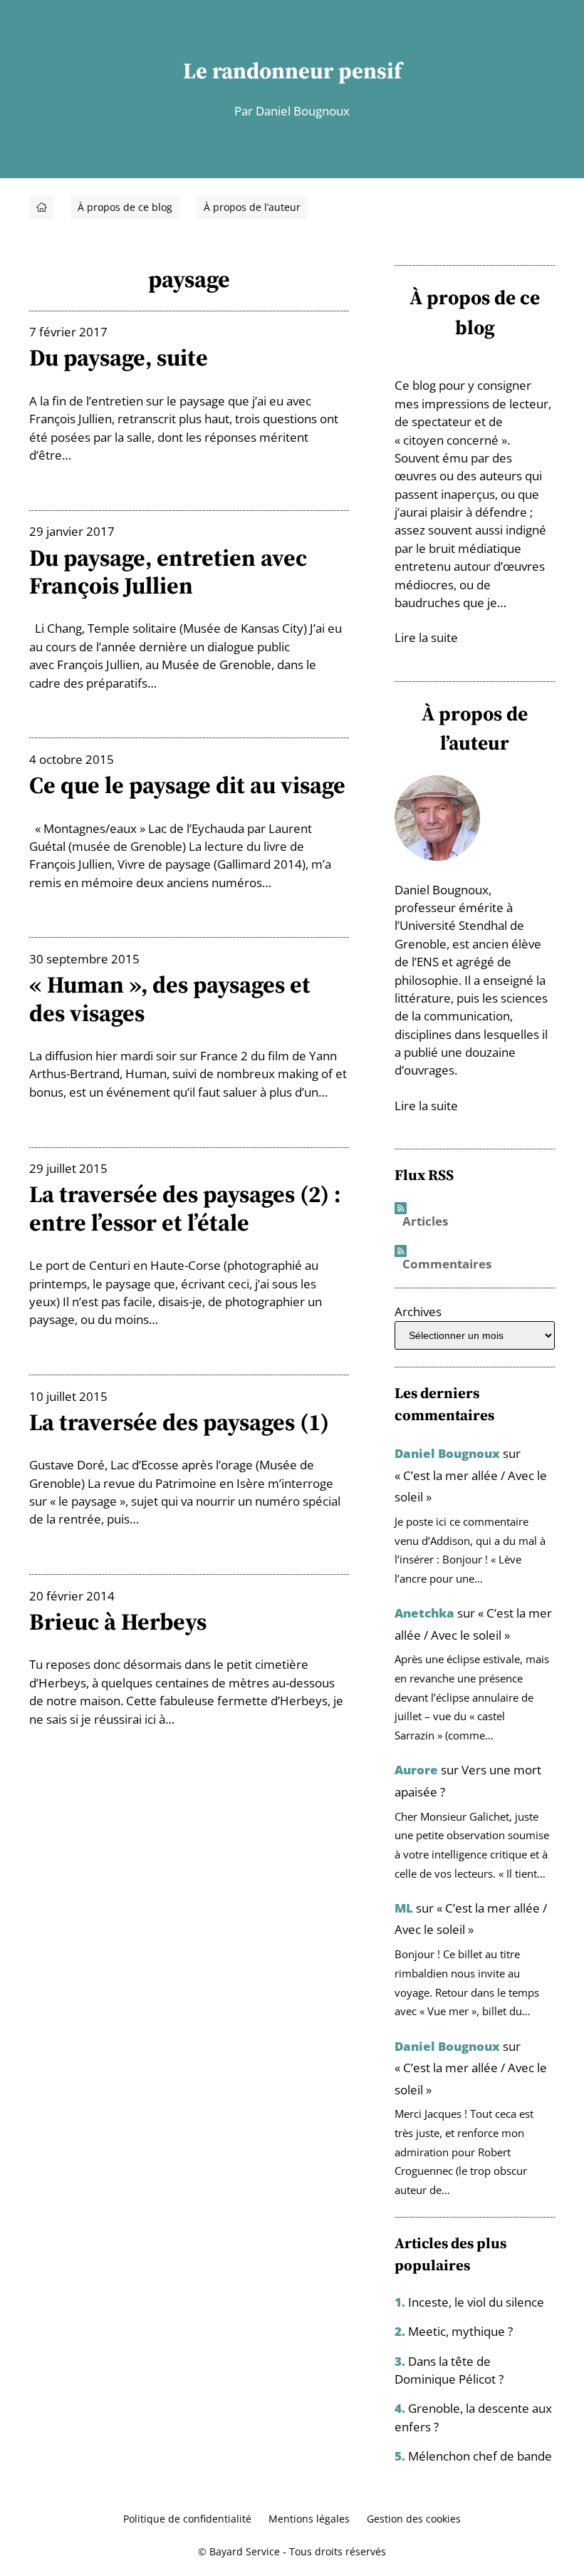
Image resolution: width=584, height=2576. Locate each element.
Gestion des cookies (414, 2519)
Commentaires (447, 1264)
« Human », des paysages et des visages (170, 999)
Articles (425, 1222)
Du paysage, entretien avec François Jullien (168, 572)
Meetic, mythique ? (460, 2331)
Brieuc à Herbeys (118, 1621)
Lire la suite (426, 637)
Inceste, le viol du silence (476, 2302)
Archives (418, 1312)
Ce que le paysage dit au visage (187, 785)
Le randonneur (258, 71)
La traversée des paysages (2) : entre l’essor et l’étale (185, 1208)
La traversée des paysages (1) (179, 1422)
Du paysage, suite (119, 357)
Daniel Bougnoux (447, 1453)
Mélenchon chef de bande (480, 2456)
